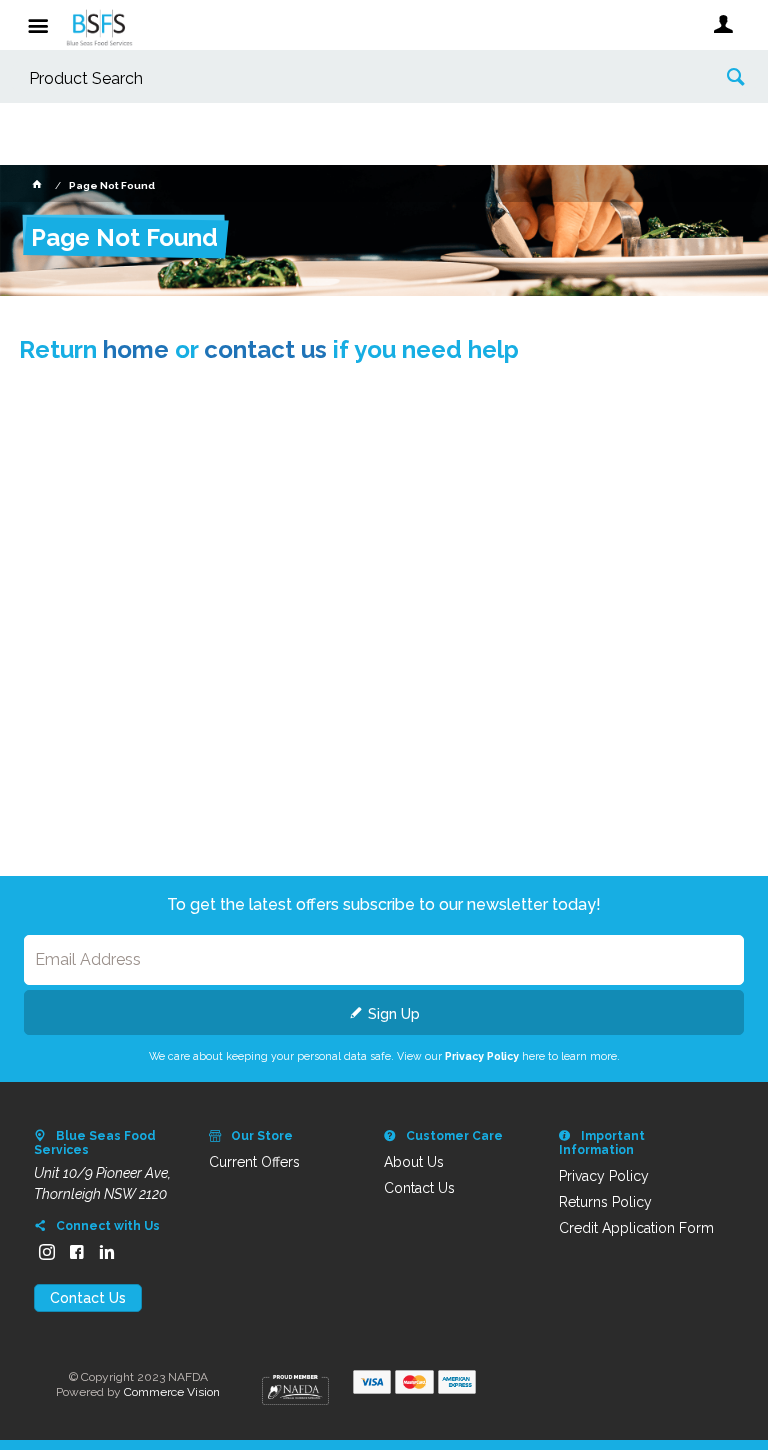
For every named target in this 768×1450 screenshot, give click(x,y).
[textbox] (353, 79)
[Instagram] (47, 1252)
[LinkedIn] (107, 1252)
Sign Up (394, 1014)
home (136, 349)
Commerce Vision (172, 1392)
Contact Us (88, 1298)
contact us (265, 349)
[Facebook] (77, 1252)
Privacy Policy (482, 1056)
